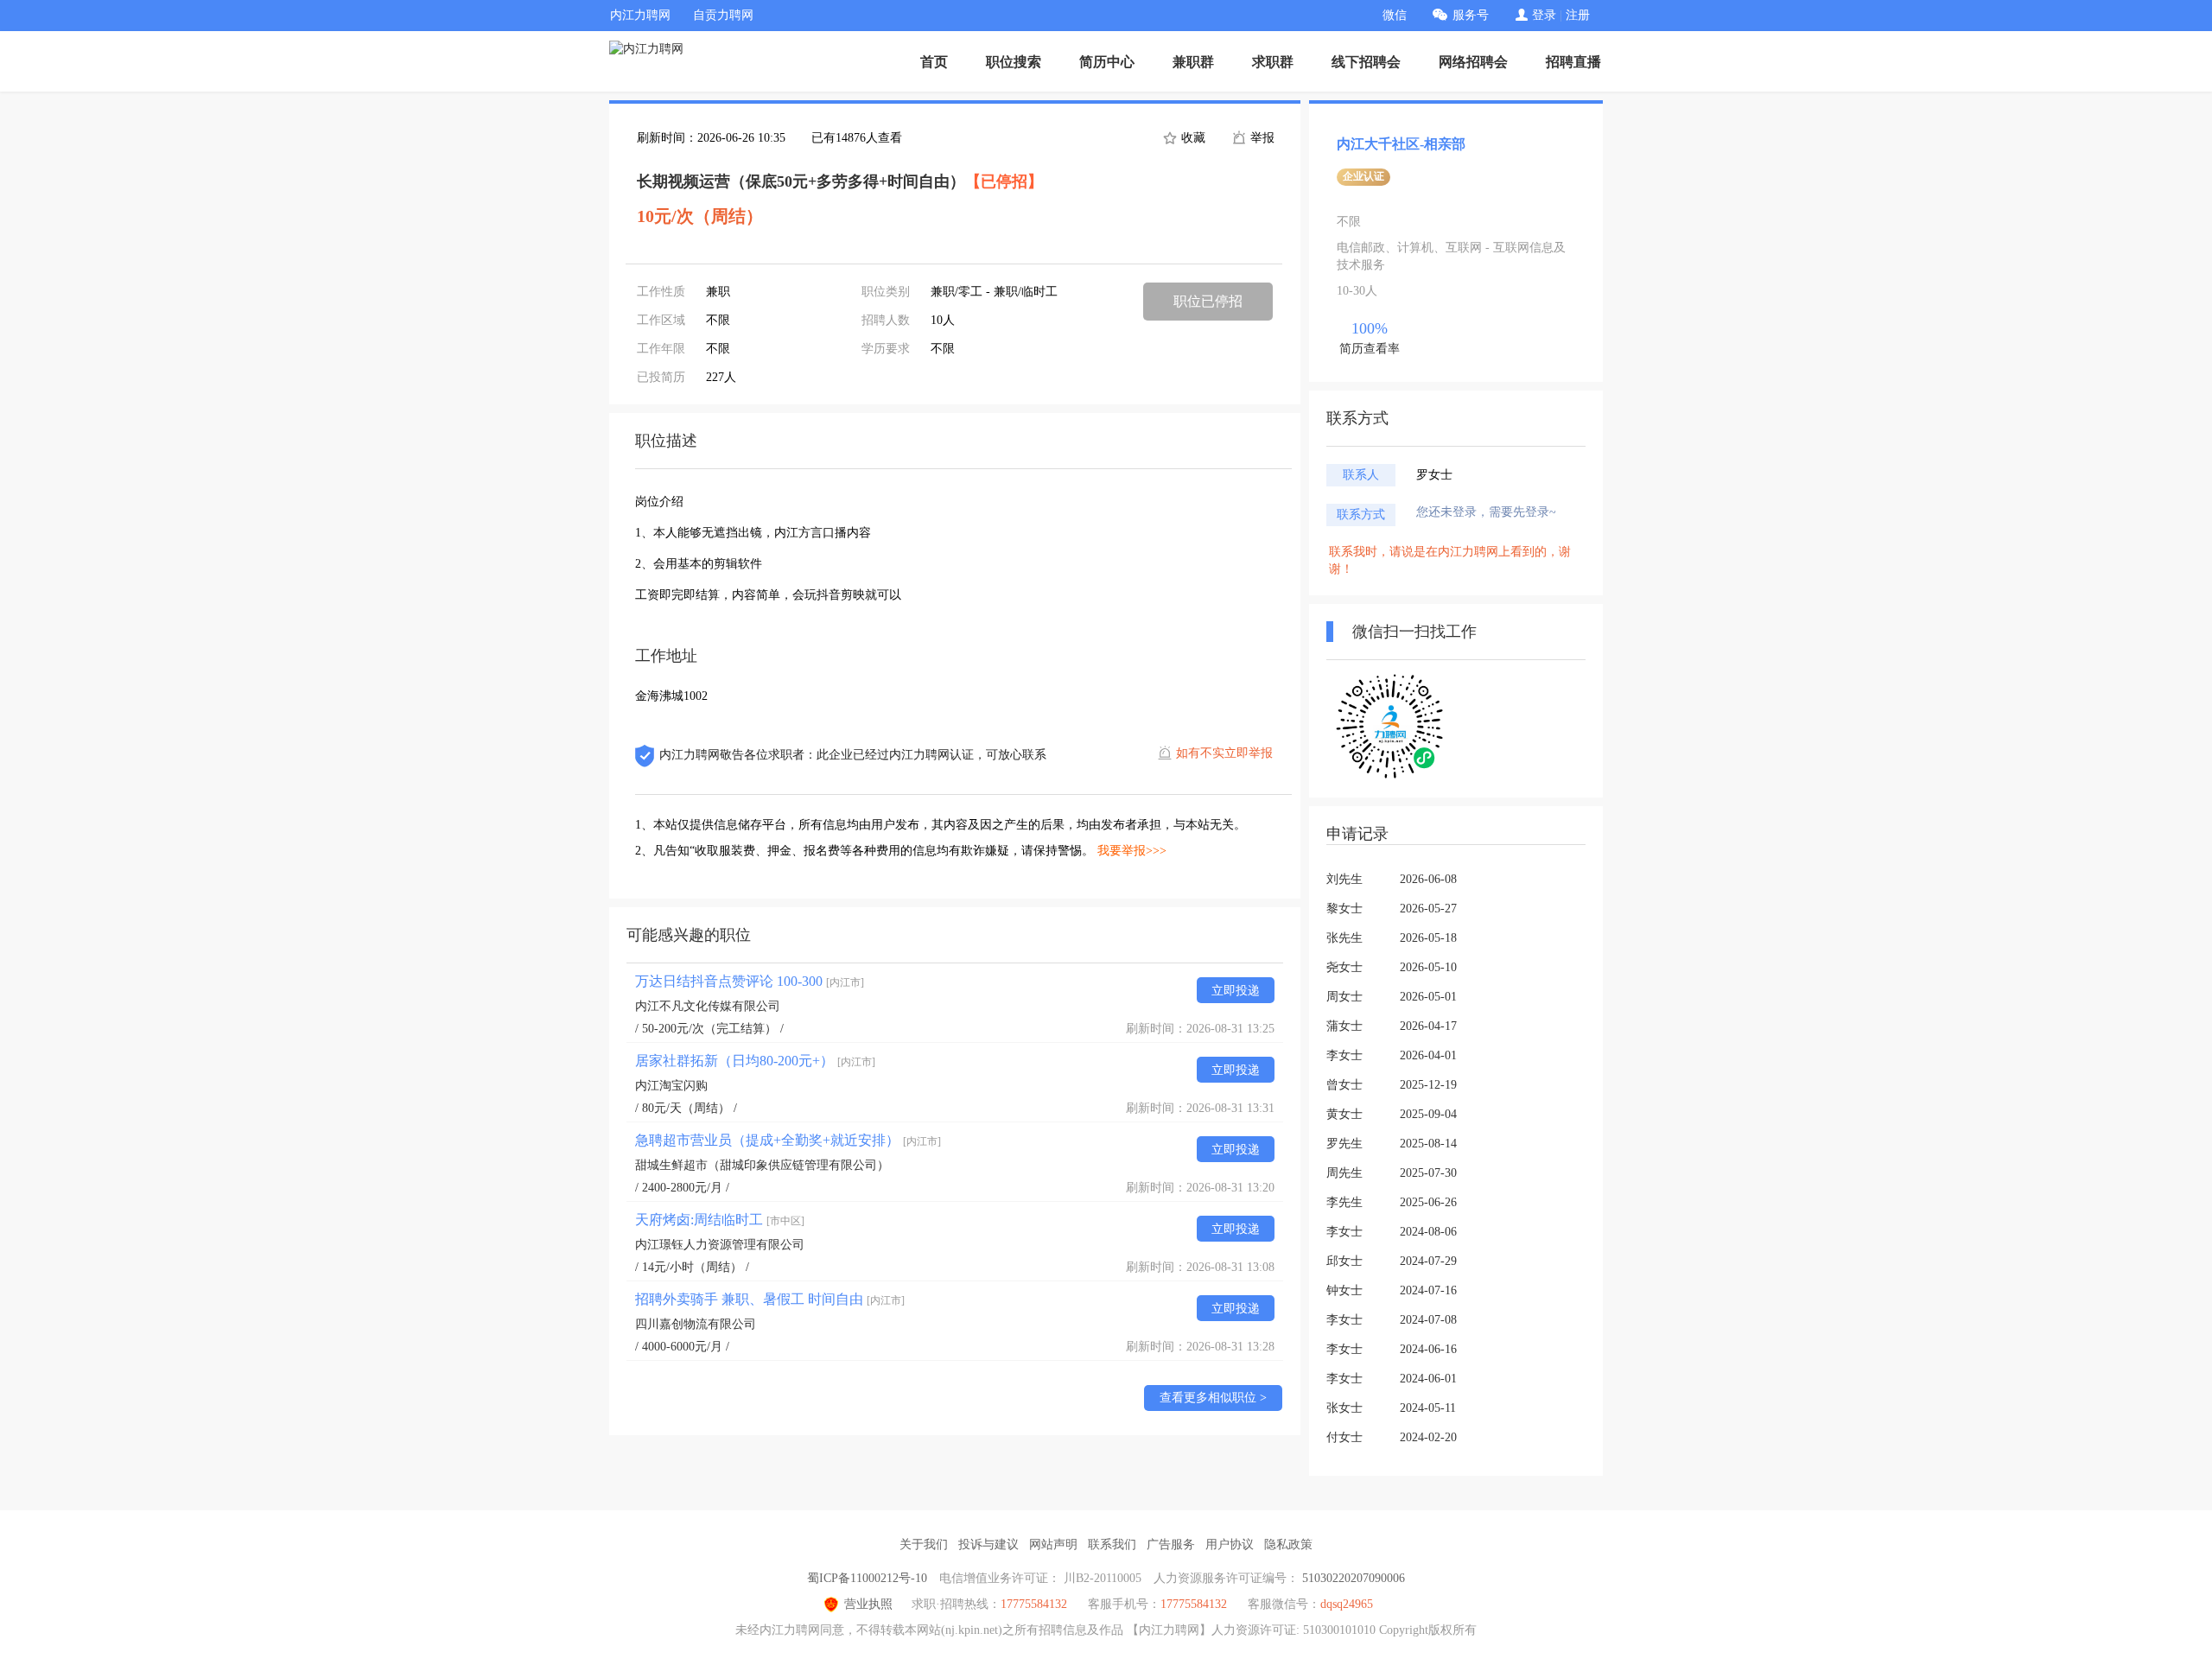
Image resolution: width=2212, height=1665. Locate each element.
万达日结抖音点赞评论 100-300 (750, 981)
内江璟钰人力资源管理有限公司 (720, 1245)
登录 (1544, 15)
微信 (1395, 15)
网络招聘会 (1473, 62)
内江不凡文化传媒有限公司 (708, 1006)
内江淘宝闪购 (671, 1086)
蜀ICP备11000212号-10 (867, 1578)
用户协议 (1230, 1544)
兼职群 (1193, 62)
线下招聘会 (1366, 62)
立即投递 (1236, 991)
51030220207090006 (1354, 1578)
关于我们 (924, 1544)
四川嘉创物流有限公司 (696, 1324)
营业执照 (868, 1604)
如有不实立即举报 (1224, 753)
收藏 (1192, 138)
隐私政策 (1288, 1544)
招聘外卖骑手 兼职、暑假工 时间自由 (770, 1299)
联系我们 (1112, 1544)
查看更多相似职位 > (1213, 1398)
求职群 (1273, 62)
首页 (934, 62)
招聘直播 (1573, 62)
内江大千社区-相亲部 (1401, 144)
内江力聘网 (640, 15)
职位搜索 (1014, 62)
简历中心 (1107, 62)
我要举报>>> (1132, 851)
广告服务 (1171, 1544)
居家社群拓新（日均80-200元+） (755, 1061)
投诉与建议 (988, 1544)
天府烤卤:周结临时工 (720, 1220)
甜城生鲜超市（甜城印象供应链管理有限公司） (762, 1165)
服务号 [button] (1471, 15)
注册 (1578, 15)
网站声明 (1053, 1544)
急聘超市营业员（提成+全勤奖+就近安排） (788, 1140)
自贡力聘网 (723, 15)
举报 (1261, 138)
